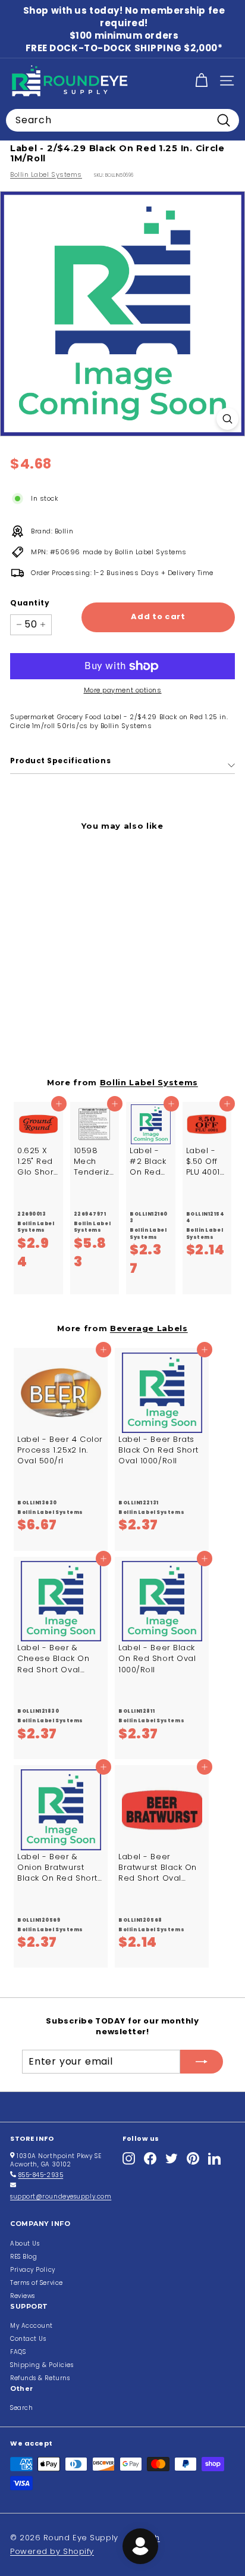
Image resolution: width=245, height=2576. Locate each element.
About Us (25, 2244)
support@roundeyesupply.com (61, 2196)
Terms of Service (37, 2283)
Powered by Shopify (52, 2551)
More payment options (123, 690)
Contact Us (28, 2339)
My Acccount (32, 2326)
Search (21, 2408)
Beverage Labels (149, 1328)
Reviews (23, 2296)
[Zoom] (227, 419)
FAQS (18, 2352)
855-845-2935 (41, 2175)
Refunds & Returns (40, 2378)
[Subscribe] (202, 2062)
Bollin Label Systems (46, 174)
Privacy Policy (33, 2270)
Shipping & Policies (42, 2365)
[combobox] (122, 120)
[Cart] (201, 81)
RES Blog (23, 2257)
